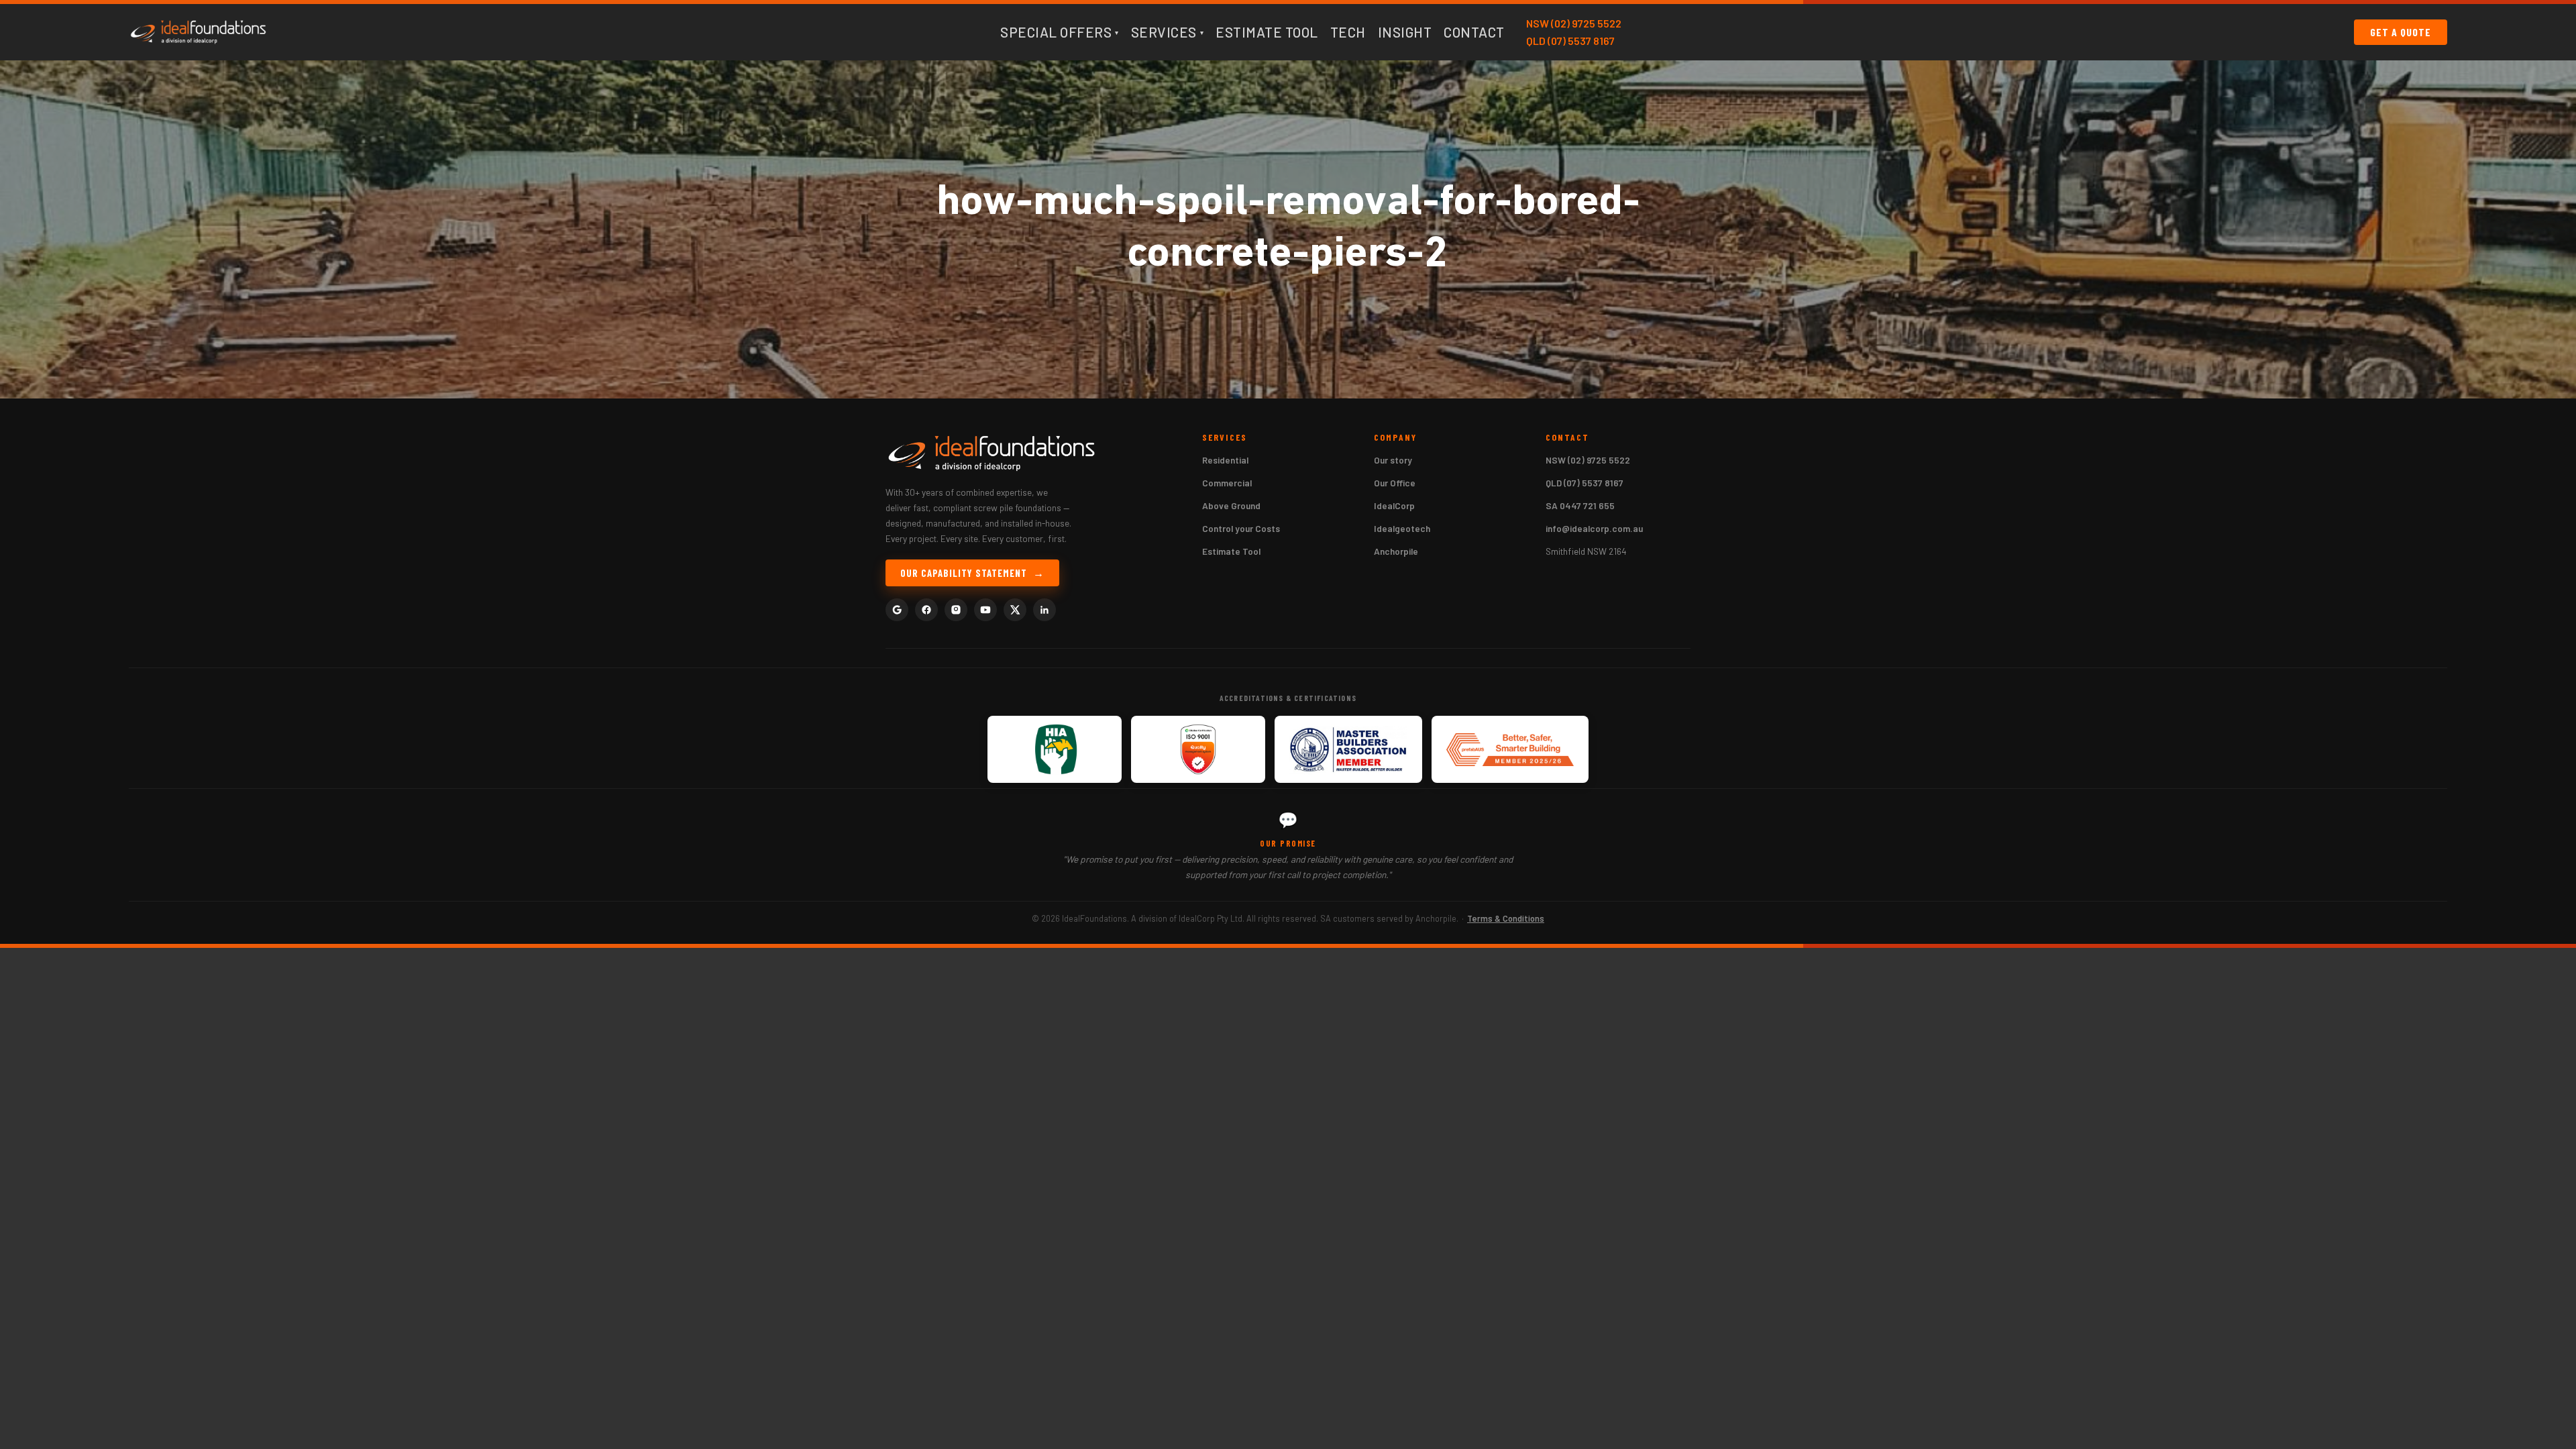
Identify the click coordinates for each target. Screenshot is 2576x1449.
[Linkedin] (1044, 610)
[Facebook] (926, 610)
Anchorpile (1396, 551)
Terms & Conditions (1506, 918)
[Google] (897, 610)
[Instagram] (956, 610)
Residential (1225, 460)
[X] (1015, 610)
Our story (1393, 460)
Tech (1348, 32)
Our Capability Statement (964, 573)
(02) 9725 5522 (1586, 23)
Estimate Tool (1267, 32)
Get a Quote (2401, 32)
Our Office (1395, 483)
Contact (1474, 32)
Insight (1405, 32)
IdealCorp (1394, 505)
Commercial (1227, 483)
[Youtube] (985, 610)
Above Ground (1231, 505)
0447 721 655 (1587, 505)
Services (1168, 32)
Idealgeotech (1402, 528)
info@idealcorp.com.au (1594, 528)
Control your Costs (1241, 528)
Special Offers (1060, 32)
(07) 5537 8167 (1581, 41)
